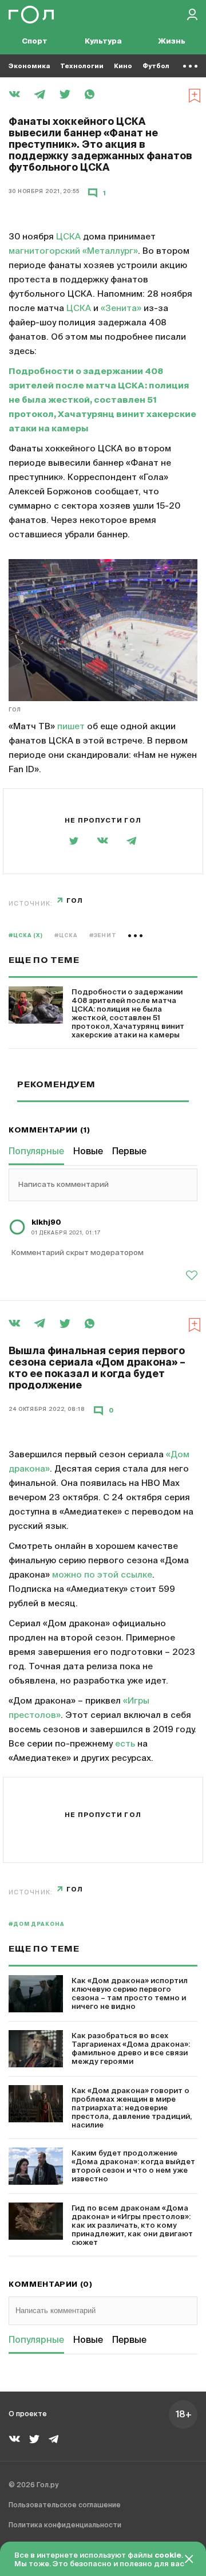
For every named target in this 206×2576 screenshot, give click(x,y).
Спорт (35, 42)
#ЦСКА (66, 936)
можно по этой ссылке (102, 1575)
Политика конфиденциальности (65, 2526)
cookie (168, 2556)
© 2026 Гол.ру (33, 2485)
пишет (71, 727)
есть (125, 1744)
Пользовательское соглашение (65, 2506)
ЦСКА (68, 237)
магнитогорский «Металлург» (73, 251)
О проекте (28, 2414)
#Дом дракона (37, 1924)
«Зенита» (121, 308)
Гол (15, 710)
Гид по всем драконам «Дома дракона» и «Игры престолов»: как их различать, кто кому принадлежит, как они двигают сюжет (132, 2226)
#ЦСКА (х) (26, 936)
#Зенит (103, 936)
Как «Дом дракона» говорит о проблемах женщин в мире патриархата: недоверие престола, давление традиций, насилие (132, 2108)
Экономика (29, 66)
